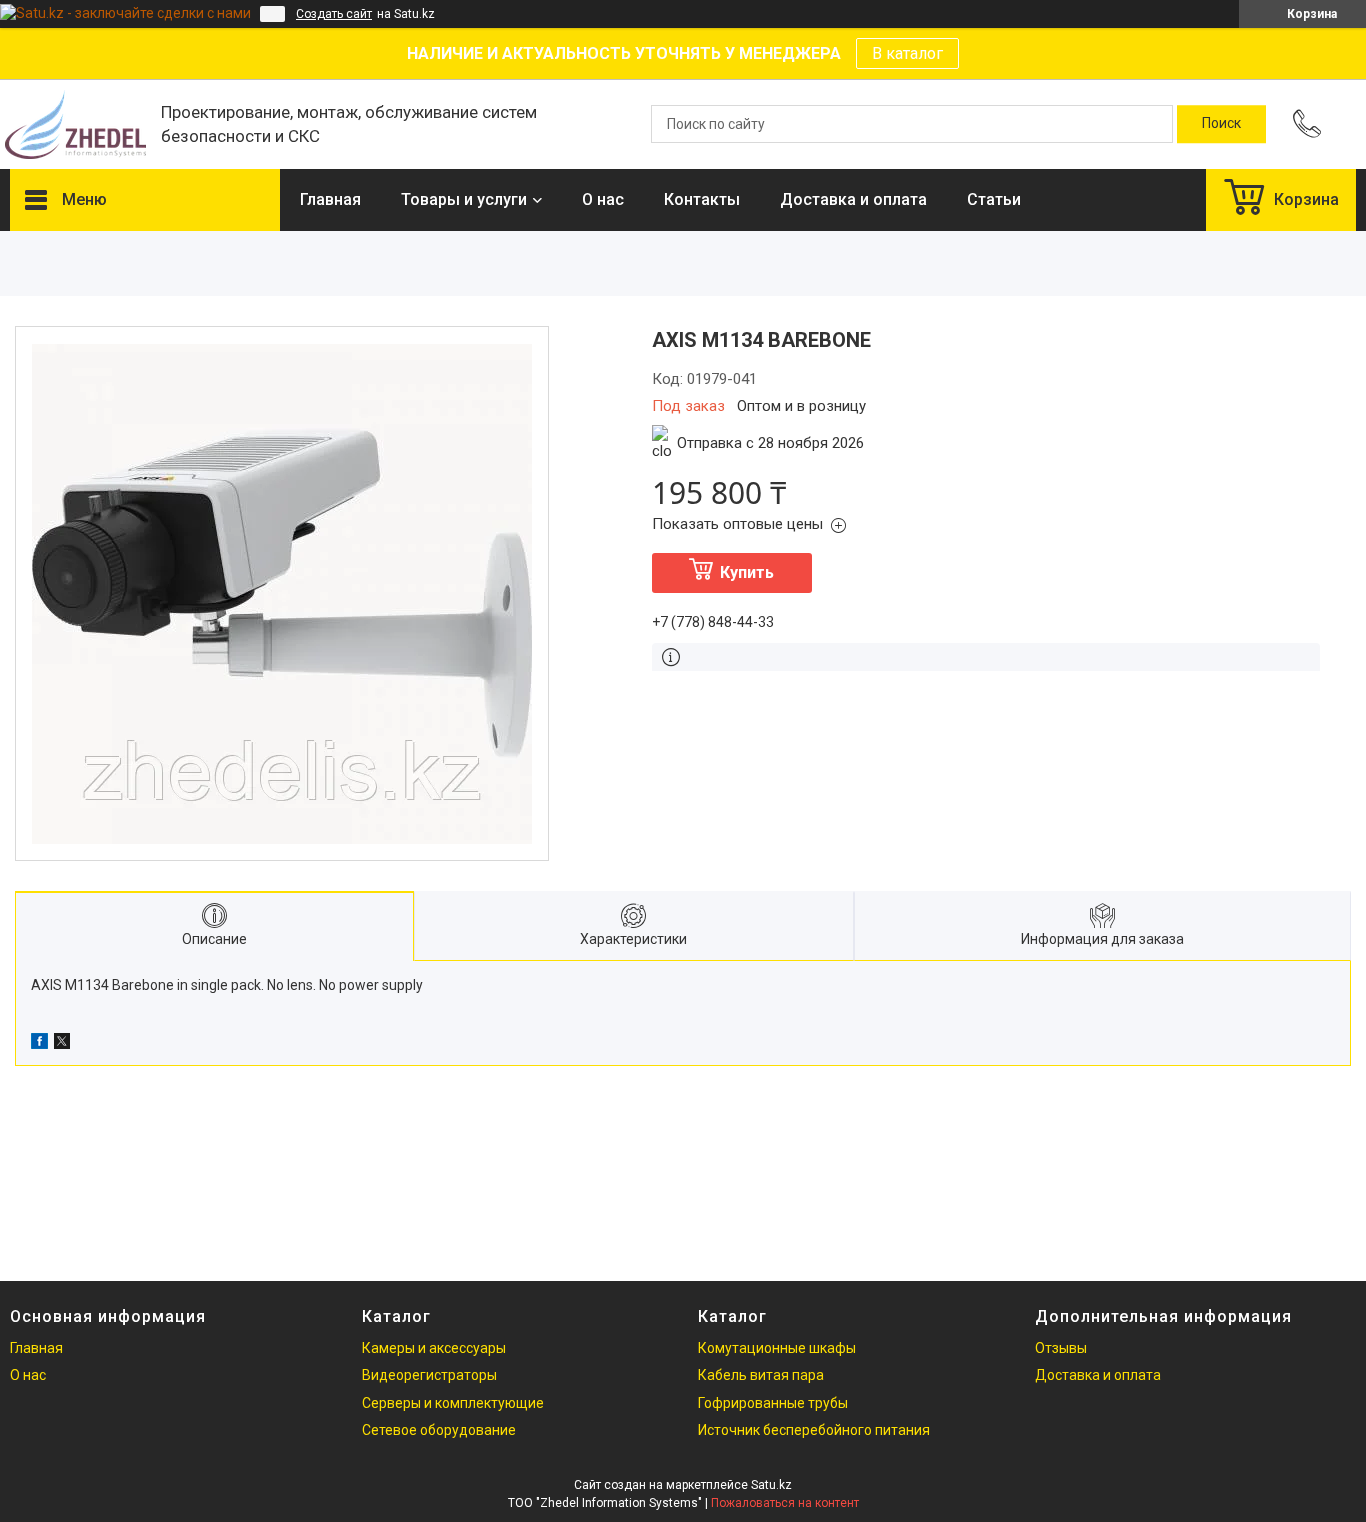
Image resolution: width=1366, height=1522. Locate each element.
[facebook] (39, 1044)
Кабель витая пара (761, 1375)
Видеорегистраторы (429, 1375)
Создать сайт (334, 14)
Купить (747, 572)
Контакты (702, 199)
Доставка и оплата (853, 199)
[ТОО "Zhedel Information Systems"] (75, 124)
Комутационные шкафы (777, 1348)
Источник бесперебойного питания (814, 1430)
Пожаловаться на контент (785, 1503)
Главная (330, 199)
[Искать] (1221, 124)
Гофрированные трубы (773, 1403)
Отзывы (1061, 1348)
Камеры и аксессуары (434, 1348)
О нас (603, 199)
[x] (62, 1044)
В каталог (907, 53)
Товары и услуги (464, 199)
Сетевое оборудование (439, 1430)
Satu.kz (771, 1485)
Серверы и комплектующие (453, 1403)
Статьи (994, 199)
